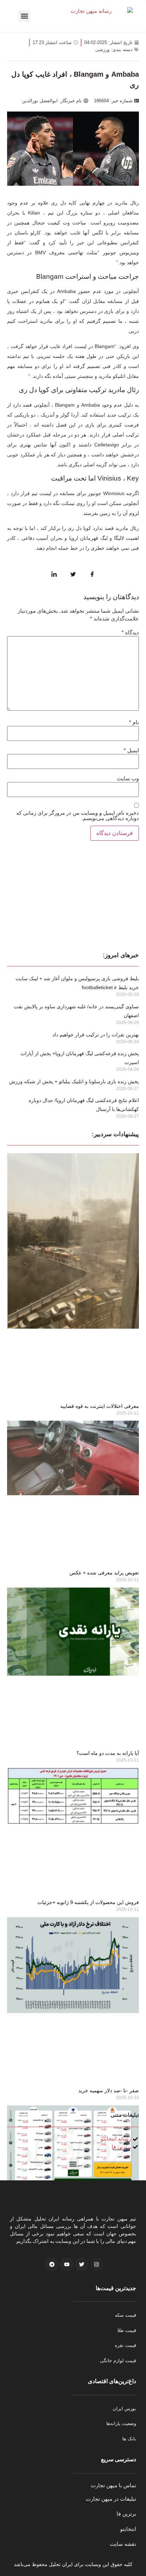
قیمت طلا (127, 2330)
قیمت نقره (125, 2345)
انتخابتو (128, 2529)
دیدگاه (130, 632)
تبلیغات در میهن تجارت (111, 2499)
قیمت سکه (125, 2315)
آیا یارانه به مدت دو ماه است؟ (108, 1753)
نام (134, 722)
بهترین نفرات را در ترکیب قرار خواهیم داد (96, 1035)
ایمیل (131, 750)
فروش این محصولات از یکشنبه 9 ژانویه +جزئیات (88, 1902)
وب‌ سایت (128, 778)
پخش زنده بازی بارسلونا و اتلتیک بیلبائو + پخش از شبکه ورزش (74, 1081)
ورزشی (102, 50)
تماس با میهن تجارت (113, 2485)
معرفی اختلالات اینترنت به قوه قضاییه (100, 1406)
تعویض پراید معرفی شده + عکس (104, 1573)
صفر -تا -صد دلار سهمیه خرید (109, 2090)
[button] (24, 16)
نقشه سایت (123, 2544)
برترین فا (126, 2514)
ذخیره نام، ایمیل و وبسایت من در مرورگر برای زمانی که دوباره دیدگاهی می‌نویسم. (78, 815)
